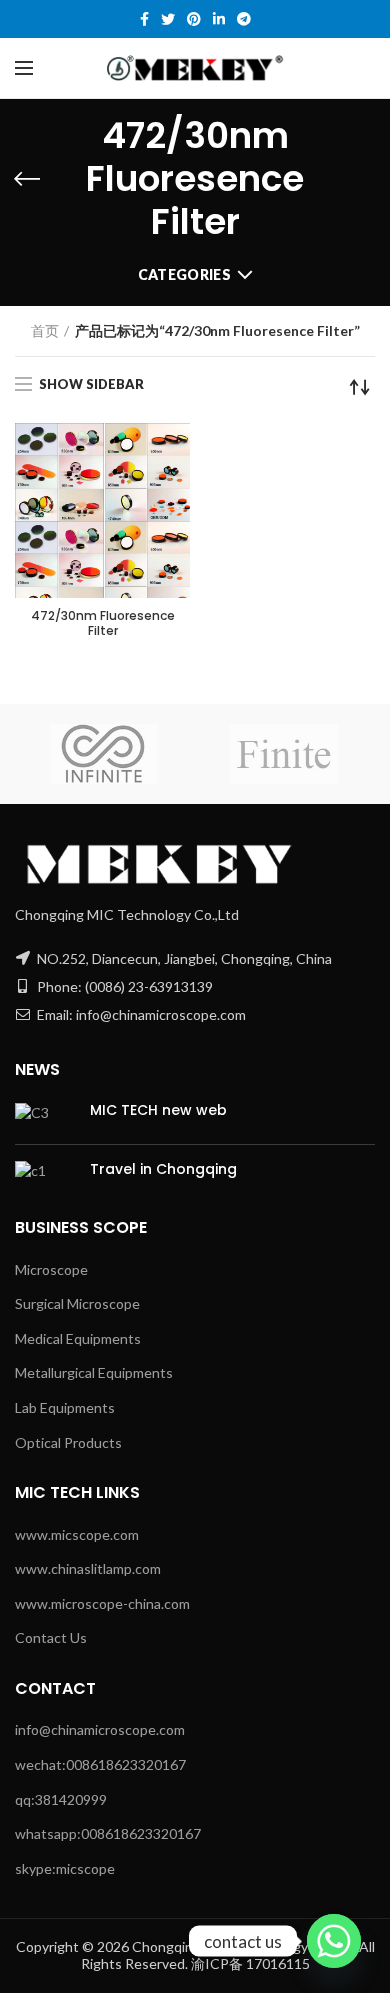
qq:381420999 (61, 1799)
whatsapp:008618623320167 (108, 1833)
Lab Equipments (65, 1407)
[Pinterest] (194, 19)
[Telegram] (244, 19)
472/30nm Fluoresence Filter (103, 623)
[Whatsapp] (334, 1941)
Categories (184, 274)
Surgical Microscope (77, 1303)
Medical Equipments (78, 1338)
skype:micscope (65, 1868)
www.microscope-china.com (102, 1603)
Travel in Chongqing (163, 1169)
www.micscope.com (77, 1534)
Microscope (51, 1269)
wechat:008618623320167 (100, 1764)
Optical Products (68, 1442)
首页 (45, 330)
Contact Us (51, 1637)
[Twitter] (168, 19)
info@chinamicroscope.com (100, 1729)
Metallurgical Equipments (94, 1372)
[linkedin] (219, 19)
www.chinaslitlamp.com (88, 1568)
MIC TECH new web (158, 1110)
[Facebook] (144, 19)
